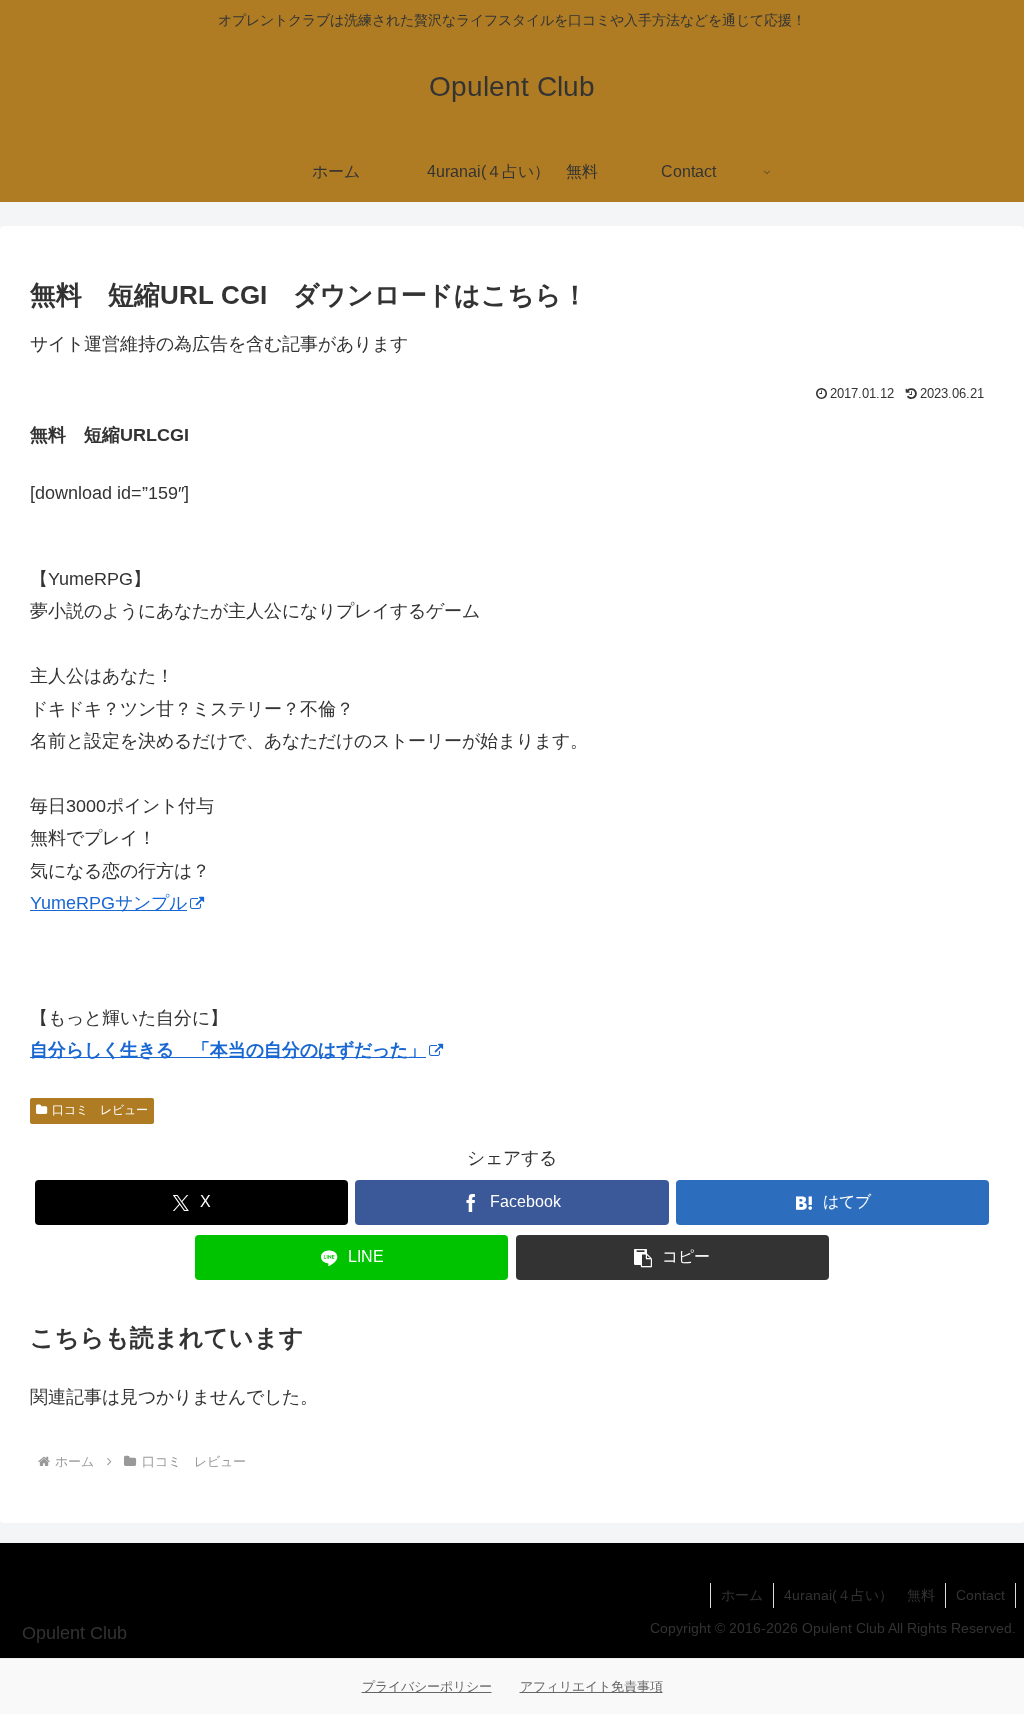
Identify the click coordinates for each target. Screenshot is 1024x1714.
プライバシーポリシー (427, 1686)
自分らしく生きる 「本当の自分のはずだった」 (228, 1050)
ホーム (742, 1595)
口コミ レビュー (100, 1110)
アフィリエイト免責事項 (591, 1686)
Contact (980, 1595)
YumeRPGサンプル (108, 903)
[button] (672, 1257)
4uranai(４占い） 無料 (859, 1595)
